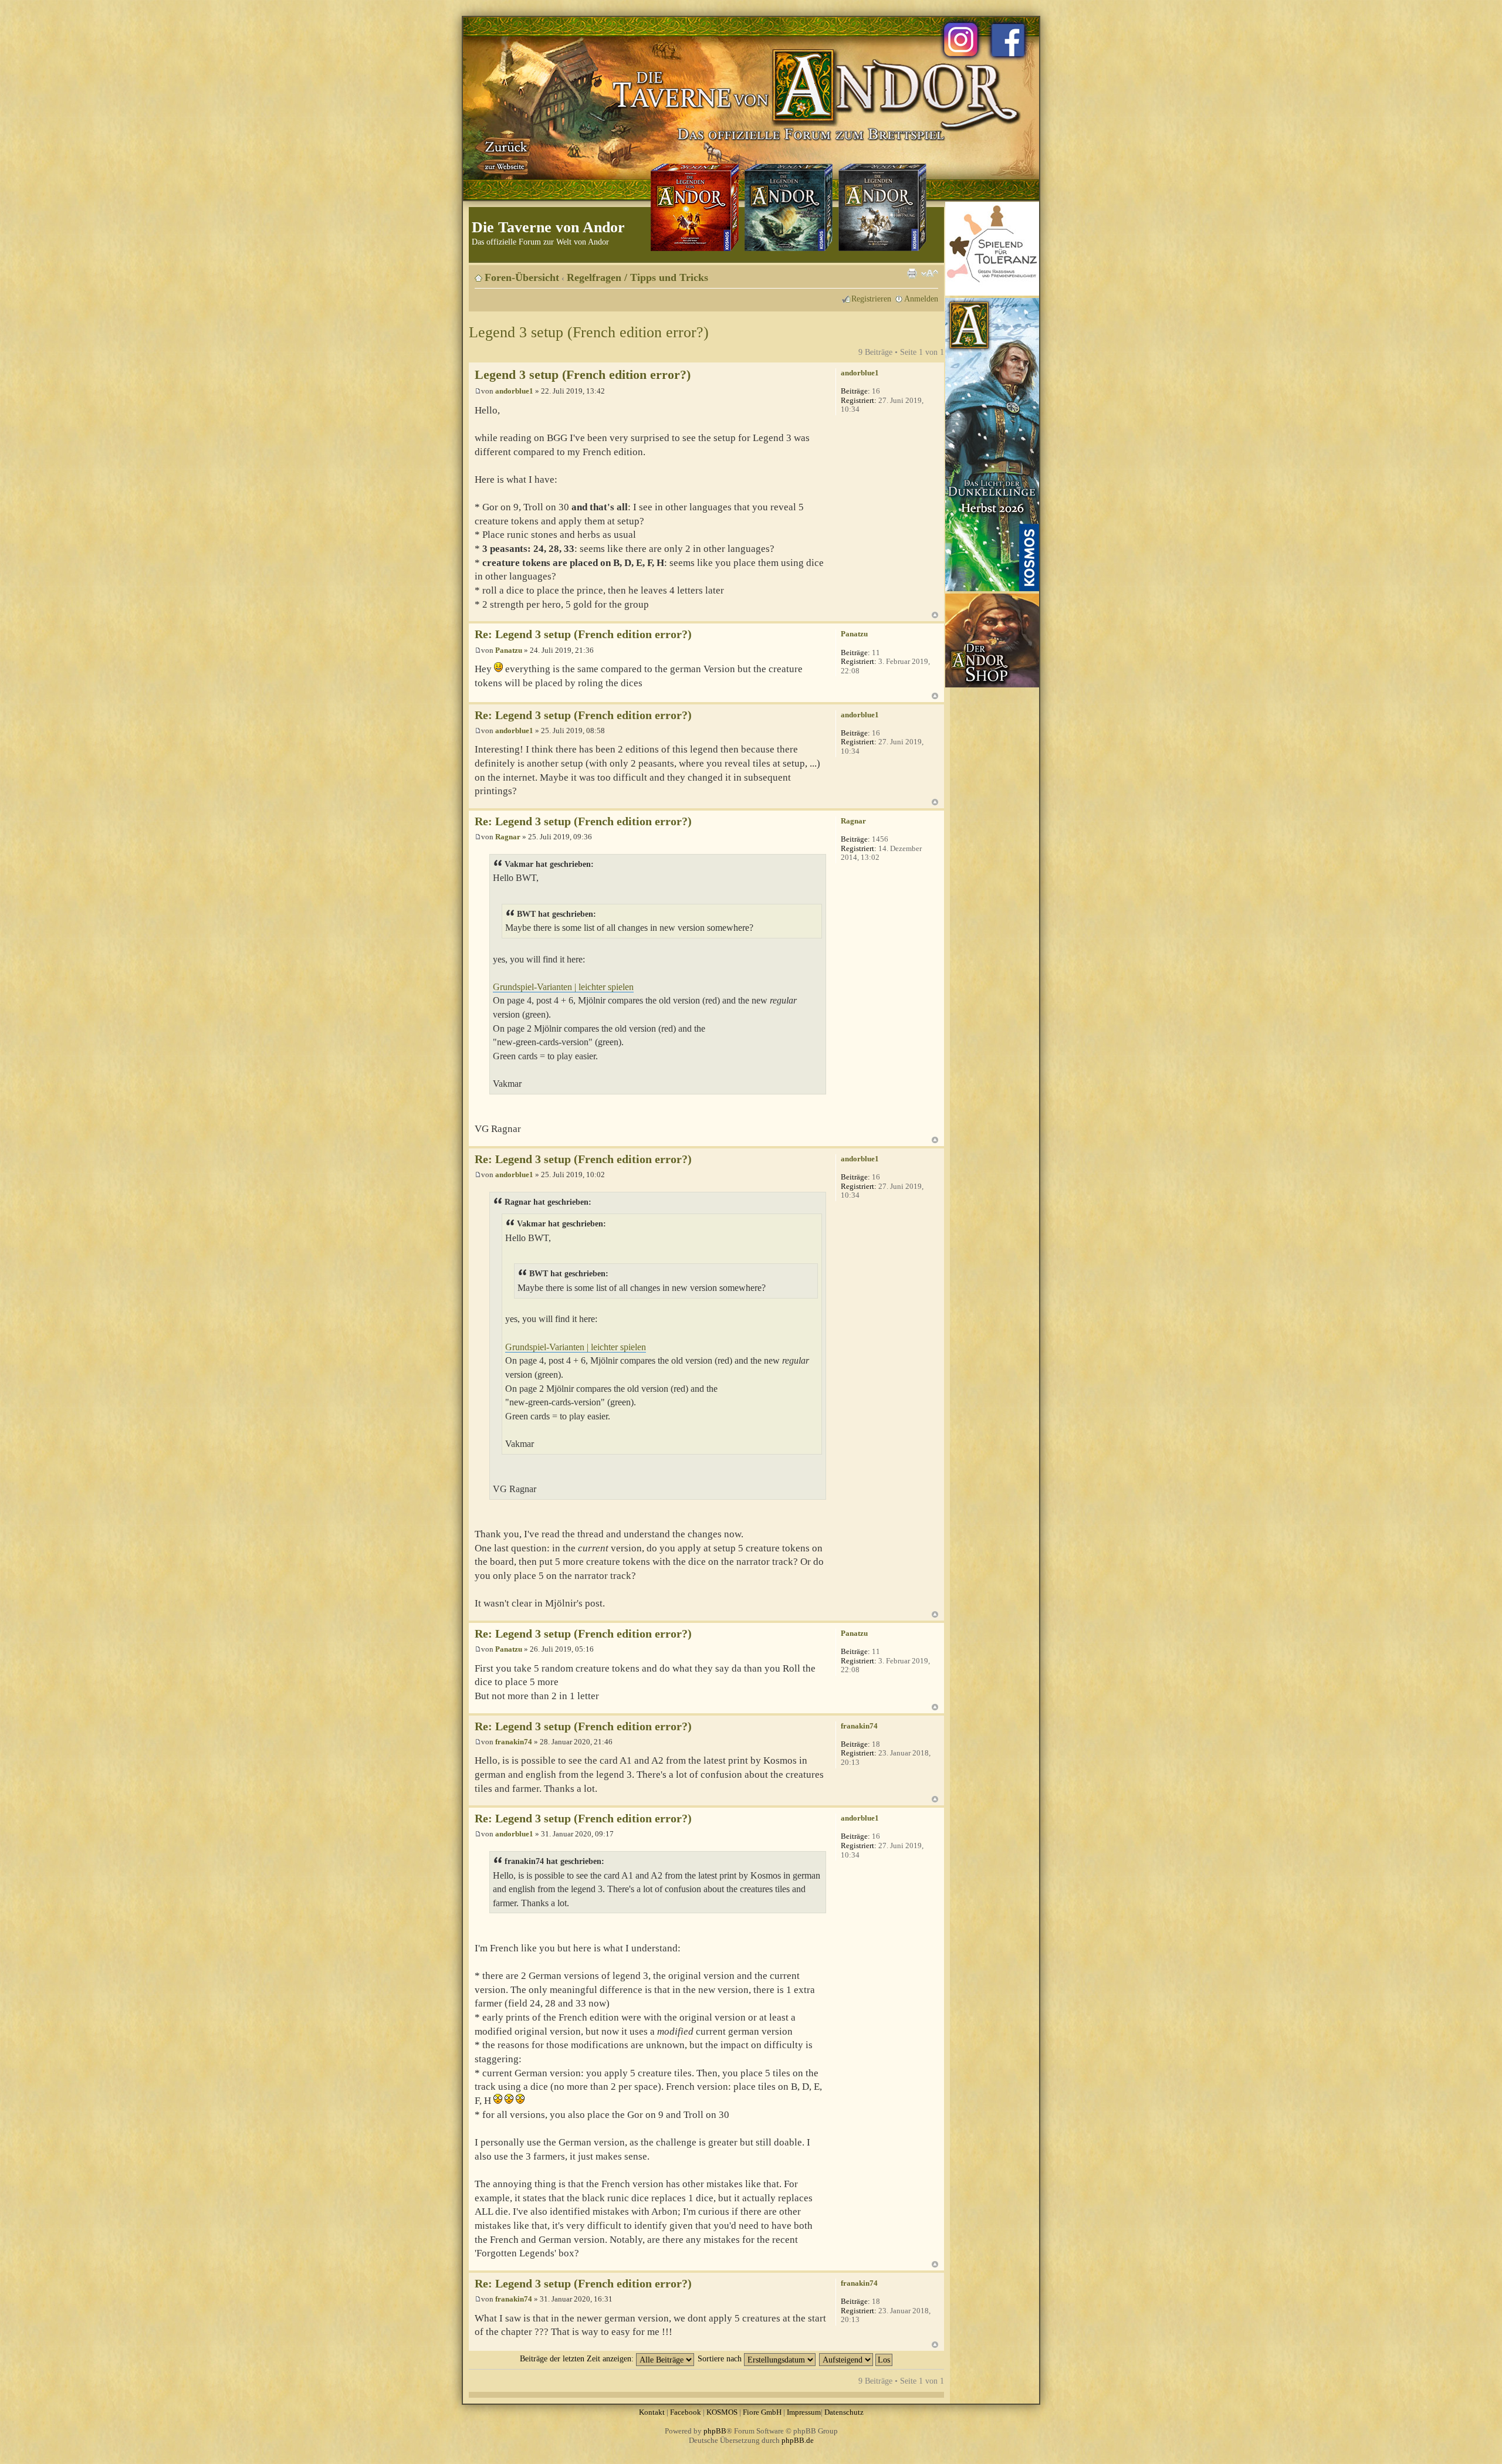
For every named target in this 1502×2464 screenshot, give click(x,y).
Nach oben (935, 615)
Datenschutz (844, 2412)
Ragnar (508, 837)
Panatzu (509, 650)
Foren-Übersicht (522, 277)
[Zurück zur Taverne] (504, 154)
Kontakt (652, 2412)
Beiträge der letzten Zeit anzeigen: (578, 2358)
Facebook (686, 2412)
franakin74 (514, 1742)
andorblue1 (514, 391)
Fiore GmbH (762, 2412)
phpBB (715, 2431)
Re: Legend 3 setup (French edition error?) (583, 634)
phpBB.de (798, 2440)
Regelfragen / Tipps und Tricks (637, 277)
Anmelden (921, 299)
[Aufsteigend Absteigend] (856, 2358)
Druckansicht (912, 273)
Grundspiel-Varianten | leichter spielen (563, 987)
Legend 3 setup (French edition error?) (589, 332)
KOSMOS (722, 2412)
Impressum (804, 2412)
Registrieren (871, 299)
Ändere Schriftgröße (930, 273)
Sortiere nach (721, 2358)
